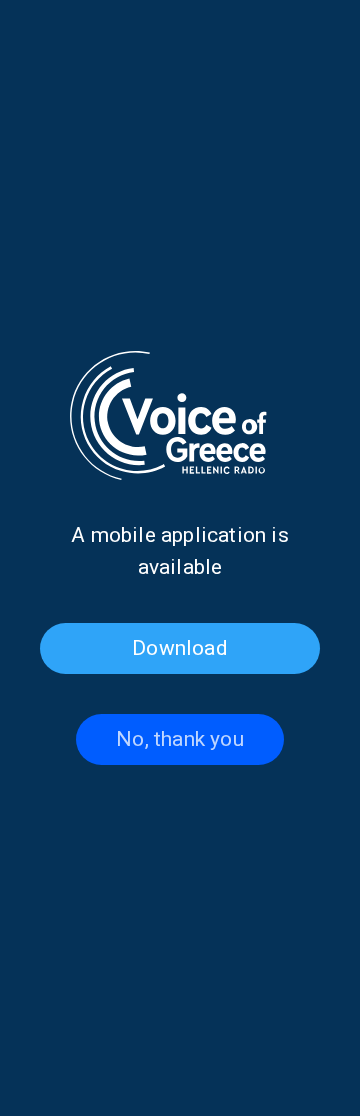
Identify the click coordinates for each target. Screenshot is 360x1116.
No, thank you (180, 739)
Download (180, 648)
